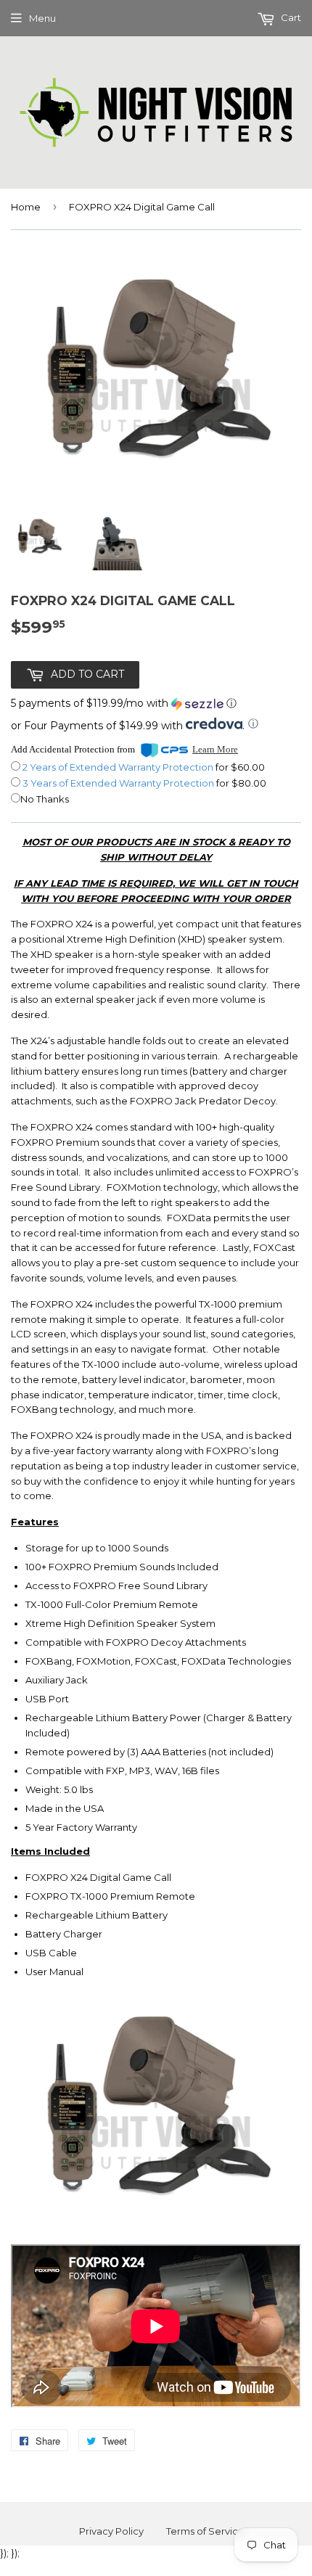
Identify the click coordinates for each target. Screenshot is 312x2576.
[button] (124, 704)
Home (26, 207)
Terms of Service (205, 2531)
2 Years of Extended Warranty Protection (119, 767)
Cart (290, 17)
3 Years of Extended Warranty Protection (119, 783)
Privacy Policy (111, 2531)
